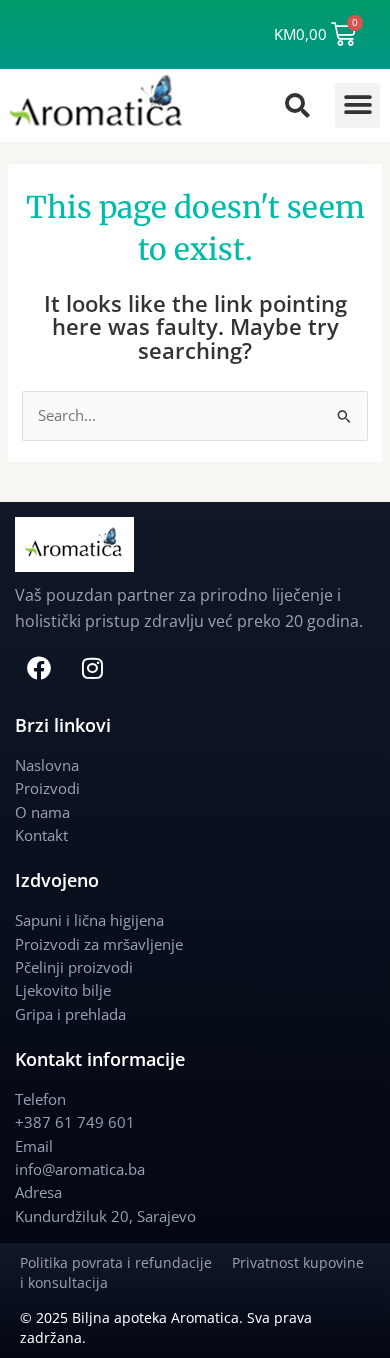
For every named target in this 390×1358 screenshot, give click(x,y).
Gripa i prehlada (70, 1014)
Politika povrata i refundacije (126, 1262)
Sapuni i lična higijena (89, 920)
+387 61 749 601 (75, 1122)
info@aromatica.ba (80, 1169)
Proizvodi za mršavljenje (99, 944)
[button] (357, 105)
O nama (42, 812)
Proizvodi (47, 788)
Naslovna (47, 765)
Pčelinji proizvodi (74, 967)
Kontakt (41, 835)
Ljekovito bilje (63, 990)
